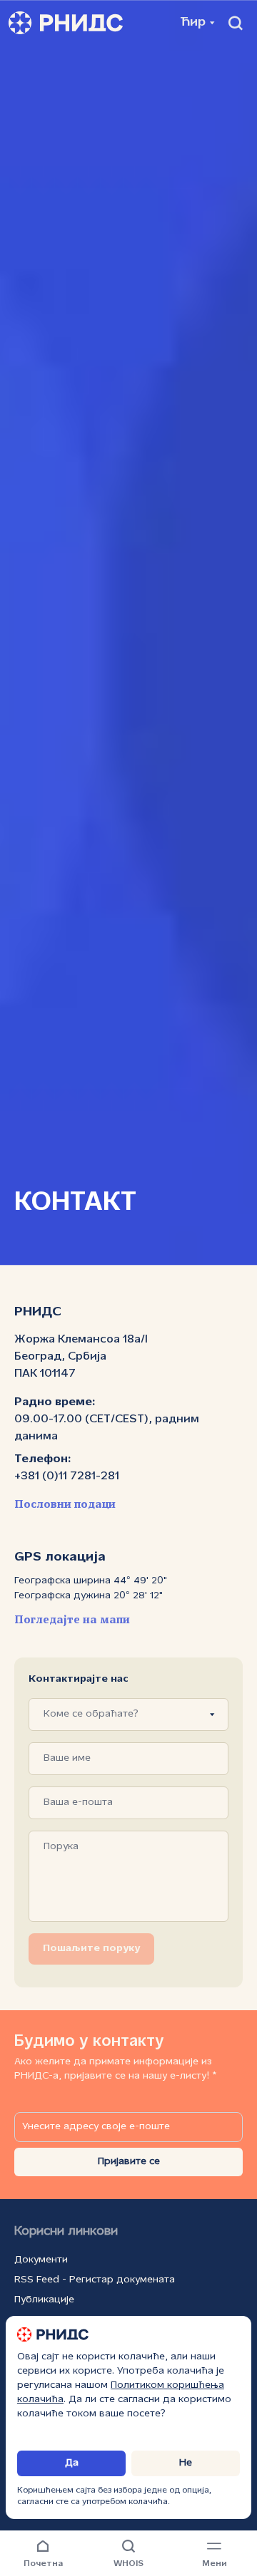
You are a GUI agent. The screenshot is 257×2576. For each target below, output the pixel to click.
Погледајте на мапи (72, 1620)
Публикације (44, 2300)
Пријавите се (129, 2162)
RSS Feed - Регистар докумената (95, 2280)
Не (186, 2463)
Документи (41, 2260)
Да (72, 2463)
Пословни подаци (65, 1505)
